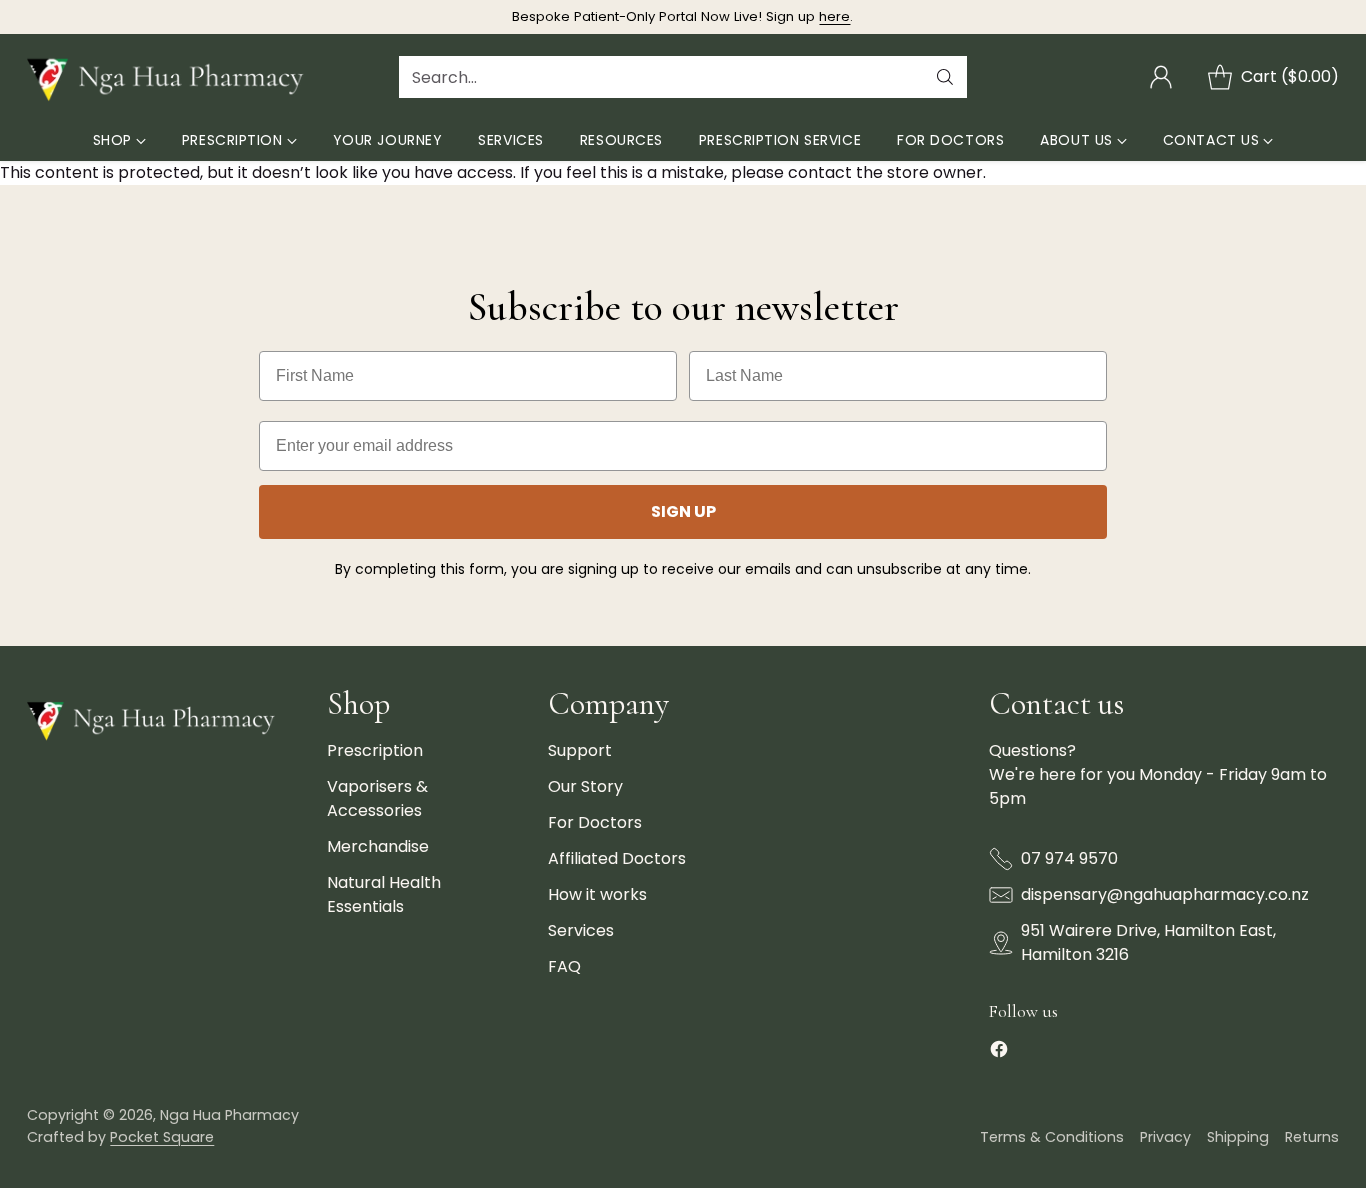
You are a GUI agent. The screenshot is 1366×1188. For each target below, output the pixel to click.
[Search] (945, 77)
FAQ (564, 966)
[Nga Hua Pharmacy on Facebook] (999, 1052)
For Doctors (595, 822)
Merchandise (378, 846)
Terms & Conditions (1052, 1137)
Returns (1312, 1137)
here (834, 16)
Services (581, 930)
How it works (597, 894)
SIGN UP (683, 511)
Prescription (375, 750)
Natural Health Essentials (384, 894)
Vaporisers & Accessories (377, 798)
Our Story (585, 786)
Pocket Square (162, 1137)
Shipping (1238, 1137)
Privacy (1165, 1137)
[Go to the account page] (1161, 77)
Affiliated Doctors (617, 858)
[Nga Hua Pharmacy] (172, 77)
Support (580, 750)
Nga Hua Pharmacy (229, 1115)
